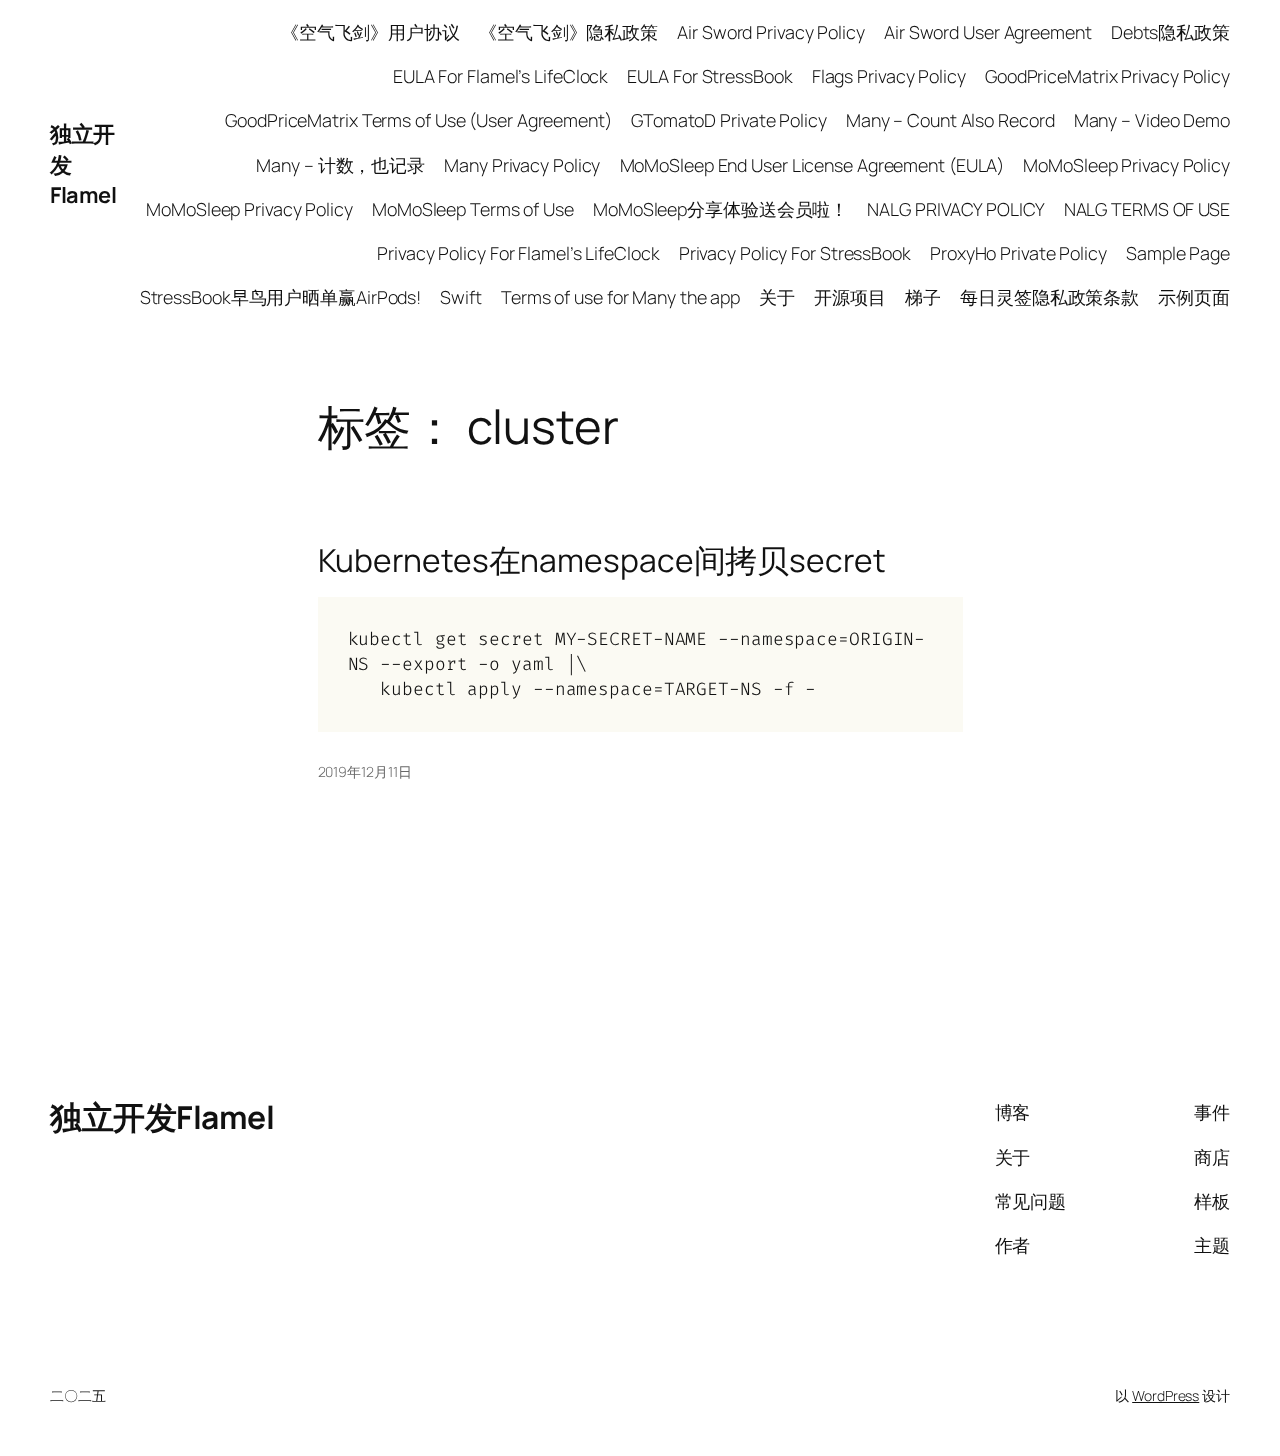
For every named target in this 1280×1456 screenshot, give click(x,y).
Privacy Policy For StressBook (795, 253)
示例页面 (1194, 297)
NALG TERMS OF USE (1147, 209)
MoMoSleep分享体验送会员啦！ (720, 209)
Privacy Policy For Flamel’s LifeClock (518, 253)
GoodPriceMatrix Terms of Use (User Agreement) (418, 120)
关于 (777, 297)
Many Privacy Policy (522, 165)
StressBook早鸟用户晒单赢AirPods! (281, 297)
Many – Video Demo (1152, 120)
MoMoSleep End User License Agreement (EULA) (812, 165)
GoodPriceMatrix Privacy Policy (1107, 76)
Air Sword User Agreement (988, 32)
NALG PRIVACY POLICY (955, 209)
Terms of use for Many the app (620, 297)
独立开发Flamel (162, 1117)
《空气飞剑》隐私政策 (568, 32)
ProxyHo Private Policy (1018, 253)
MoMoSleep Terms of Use (473, 209)
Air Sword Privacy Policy (771, 32)
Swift (461, 297)
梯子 (923, 297)
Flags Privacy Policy (889, 76)
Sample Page (1178, 253)
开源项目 (850, 297)
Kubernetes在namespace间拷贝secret (602, 561)
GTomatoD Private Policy (729, 120)
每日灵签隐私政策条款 (1049, 297)
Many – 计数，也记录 (340, 165)
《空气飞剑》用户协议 (370, 32)
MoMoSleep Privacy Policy (1126, 165)
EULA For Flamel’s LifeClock (500, 76)
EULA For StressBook (709, 76)
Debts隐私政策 (1170, 32)
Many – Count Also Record (950, 120)
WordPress (1165, 1395)
